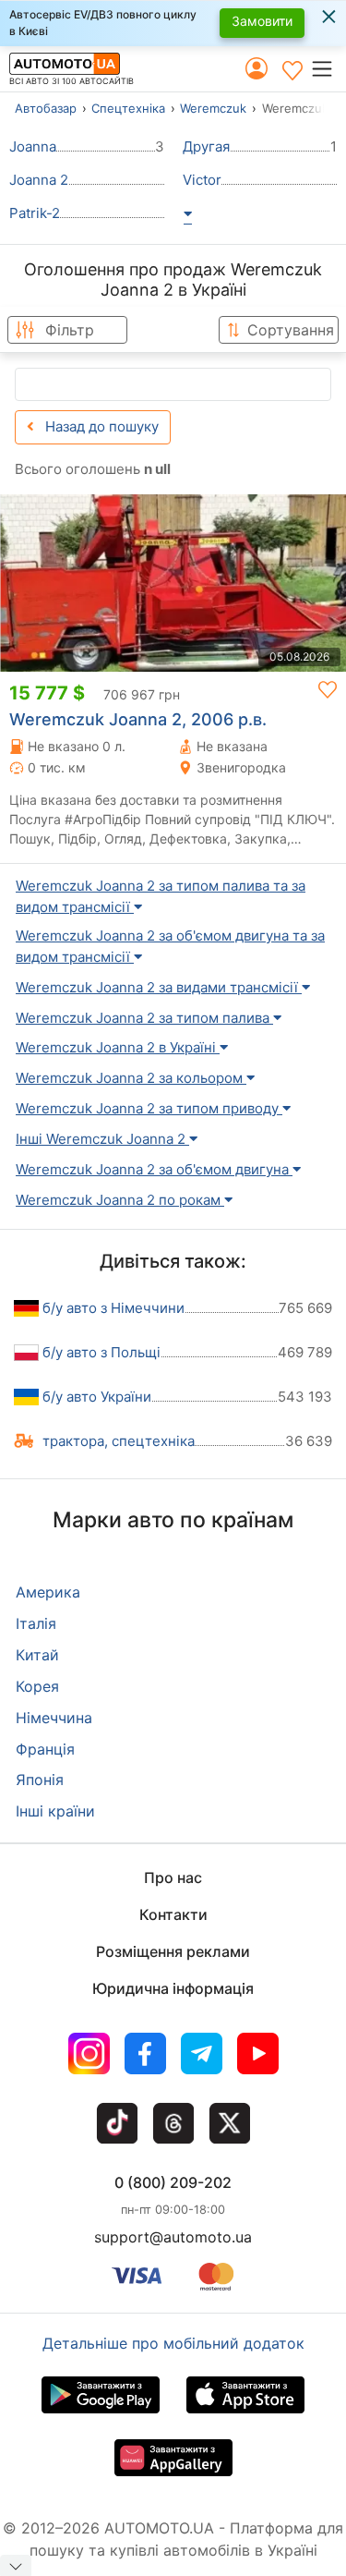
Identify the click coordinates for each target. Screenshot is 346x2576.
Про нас (173, 1877)
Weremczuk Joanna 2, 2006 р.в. (138, 719)
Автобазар (46, 108)
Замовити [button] (262, 21)
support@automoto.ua (173, 2237)
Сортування (291, 330)
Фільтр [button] (70, 330)
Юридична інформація (173, 1988)
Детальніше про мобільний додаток (173, 2343)
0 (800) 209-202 (173, 2182)
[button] (328, 68)
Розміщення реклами (173, 1951)
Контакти (173, 1914)
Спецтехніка (128, 108)
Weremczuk (213, 108)
